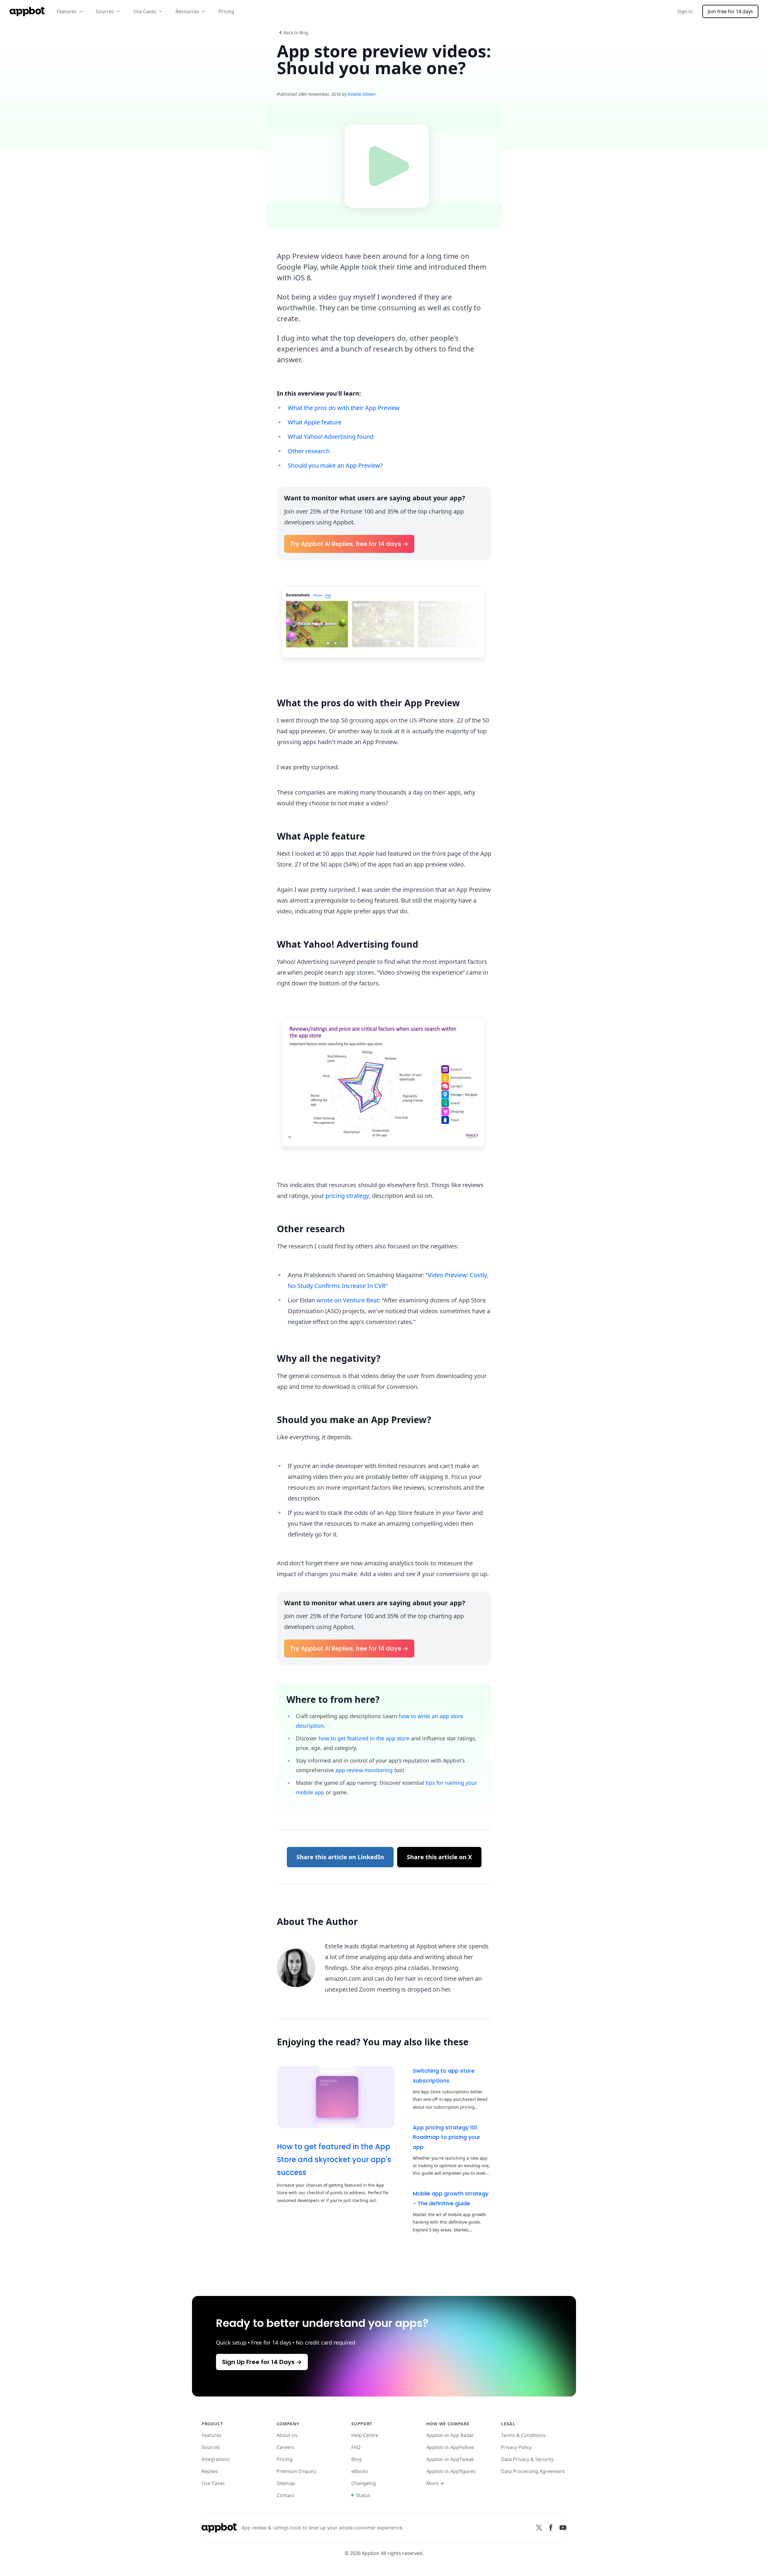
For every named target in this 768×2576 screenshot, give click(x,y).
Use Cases (213, 2483)
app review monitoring (364, 1770)
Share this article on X (439, 1857)
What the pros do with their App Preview (344, 408)
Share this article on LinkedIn (340, 1857)
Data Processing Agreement (533, 2471)
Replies (210, 2471)
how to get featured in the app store (364, 1738)
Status (363, 2495)
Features (211, 2435)
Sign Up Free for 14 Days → (262, 2362)
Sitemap (286, 2483)
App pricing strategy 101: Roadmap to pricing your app (447, 2137)
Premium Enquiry (296, 2471)
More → (435, 2483)
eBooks (360, 2471)
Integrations (216, 2459)
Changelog (364, 2483)
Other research (309, 451)
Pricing (226, 11)
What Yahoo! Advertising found (331, 437)
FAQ (356, 2447)
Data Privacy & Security (527, 2459)
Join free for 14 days (730, 11)
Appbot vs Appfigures (451, 2471)
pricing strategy (347, 1196)
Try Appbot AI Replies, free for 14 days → (349, 544)
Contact (285, 2495)
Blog (356, 2459)
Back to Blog (296, 33)
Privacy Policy (516, 2447)
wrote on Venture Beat (348, 1300)
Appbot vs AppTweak (450, 2459)
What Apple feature (315, 422)
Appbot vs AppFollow (450, 2447)
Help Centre (365, 2435)
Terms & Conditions (523, 2435)
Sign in (685, 11)
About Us (287, 2435)
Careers (285, 2447)
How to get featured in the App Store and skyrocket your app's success (334, 2160)
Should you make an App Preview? (335, 465)
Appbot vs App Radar (450, 2435)
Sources (211, 2447)
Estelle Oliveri (362, 94)
